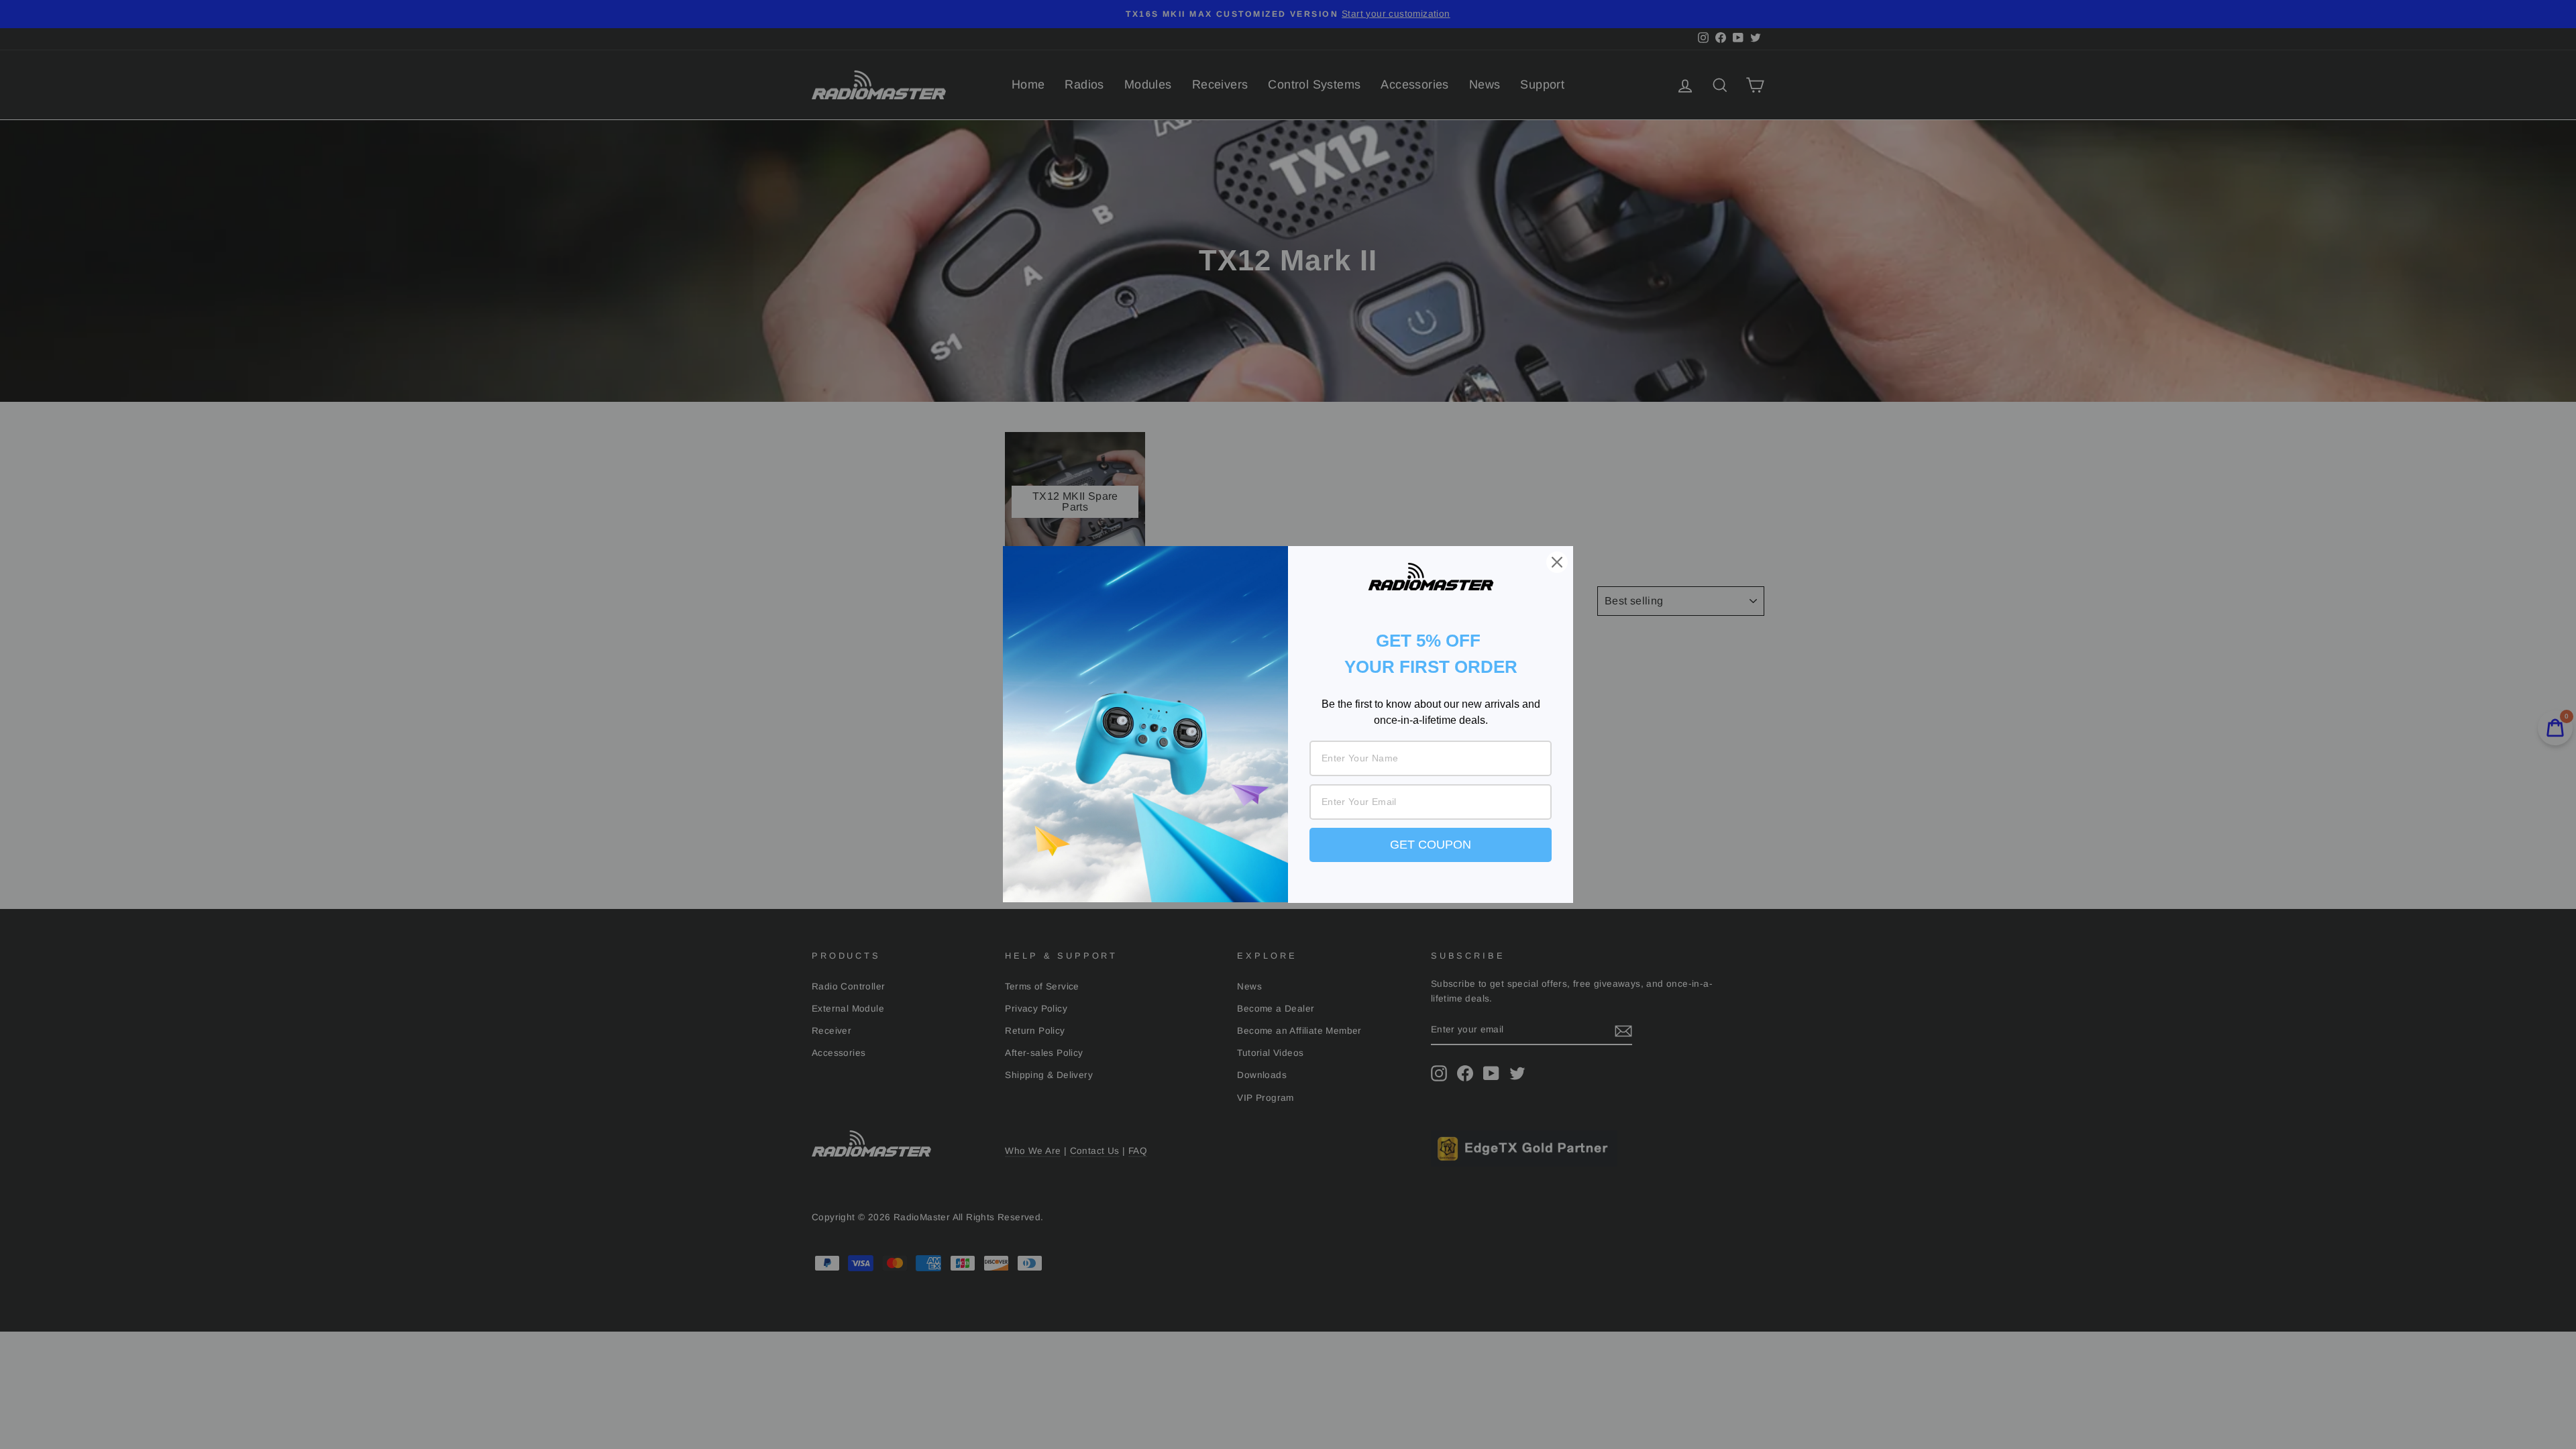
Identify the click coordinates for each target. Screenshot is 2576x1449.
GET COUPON (1431, 845)
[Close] (1557, 562)
